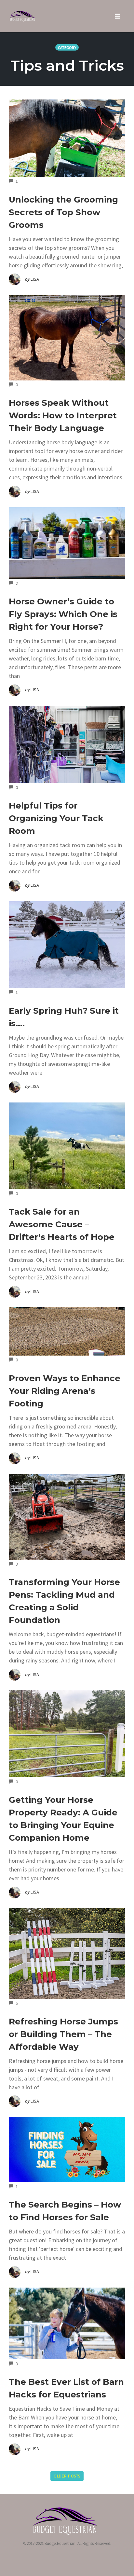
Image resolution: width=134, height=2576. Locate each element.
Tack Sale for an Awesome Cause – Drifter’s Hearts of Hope (62, 1224)
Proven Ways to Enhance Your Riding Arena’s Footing (65, 1391)
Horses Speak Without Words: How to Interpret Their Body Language (63, 415)
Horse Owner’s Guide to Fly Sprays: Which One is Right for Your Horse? (63, 614)
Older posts (67, 2476)
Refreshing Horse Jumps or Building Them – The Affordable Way (63, 2034)
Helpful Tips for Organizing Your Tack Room (56, 818)
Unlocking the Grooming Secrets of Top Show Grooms (63, 212)
